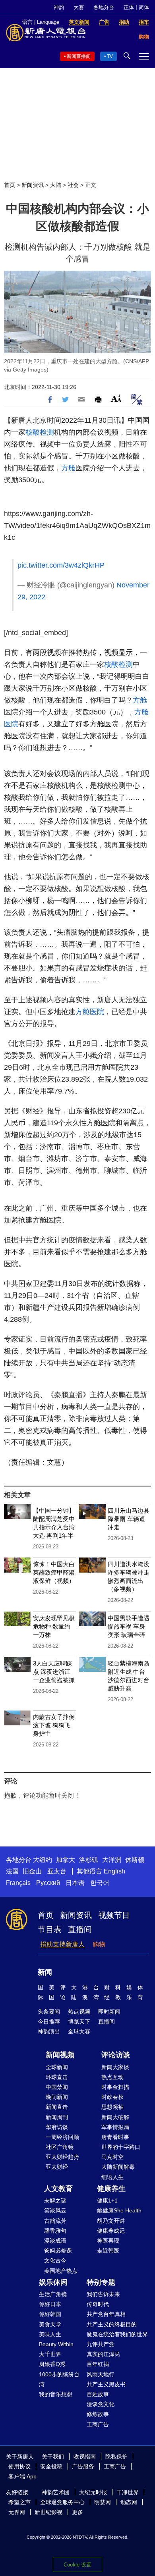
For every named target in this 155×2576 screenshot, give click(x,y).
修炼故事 (98, 2414)
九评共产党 (101, 2344)
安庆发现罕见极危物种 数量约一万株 (54, 1626)
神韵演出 (49, 2031)
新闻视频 (60, 2055)
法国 (12, 1871)
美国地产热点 (61, 2271)
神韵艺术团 (56, 2492)
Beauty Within (56, 2344)
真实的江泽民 (103, 2354)
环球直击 (57, 2077)
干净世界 (128, 2492)
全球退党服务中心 (62, 2502)
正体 (129, 7)
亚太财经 (57, 2167)
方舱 (68, 468)
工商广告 (98, 2424)
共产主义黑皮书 (106, 2384)
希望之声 (19, 2502)
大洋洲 (112, 1860)
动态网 (129, 2502)
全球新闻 (57, 2067)
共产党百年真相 (106, 2314)
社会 (73, 185)
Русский (48, 1883)
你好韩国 (50, 2314)
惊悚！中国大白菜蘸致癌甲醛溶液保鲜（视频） (54, 1572)
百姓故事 (98, 2394)
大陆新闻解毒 (118, 2167)
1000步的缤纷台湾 (59, 2379)
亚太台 (57, 1871)
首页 (10, 185)
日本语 (75, 1883)
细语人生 (112, 2177)
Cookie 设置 (77, 2565)
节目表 (50, 1929)
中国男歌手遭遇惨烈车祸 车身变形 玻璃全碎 (129, 1626)
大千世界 (50, 2354)
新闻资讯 (33, 185)
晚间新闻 (57, 2097)
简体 (144, 7)
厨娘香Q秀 (52, 2364)
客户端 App (22, 2476)
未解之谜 (55, 2201)
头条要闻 (49, 2012)
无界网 (17, 2512)
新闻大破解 (115, 2117)
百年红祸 (98, 2364)
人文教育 (58, 2189)
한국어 (100, 1883)
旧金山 (32, 1871)
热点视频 (79, 2012)
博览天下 (79, 2022)
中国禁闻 (57, 2087)
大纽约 (43, 1860)
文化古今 (55, 2260)
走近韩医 (108, 2251)
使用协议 (19, 2466)
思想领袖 (112, 2107)
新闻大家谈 (115, 2067)
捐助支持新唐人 (62, 1944)
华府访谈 (57, 2127)
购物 (99, 1944)
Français (18, 1883)
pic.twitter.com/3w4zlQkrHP (61, 565)
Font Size (116, 398)
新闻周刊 (57, 2117)
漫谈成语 (55, 2241)
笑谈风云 (55, 2210)
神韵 (59, 7)
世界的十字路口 (121, 2147)
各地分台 (104, 7)
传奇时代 (98, 2304)
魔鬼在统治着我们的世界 (117, 2334)
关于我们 (53, 2457)
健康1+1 (107, 2201)
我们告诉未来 (103, 2294)
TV (110, 56)
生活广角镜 (53, 2294)
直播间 (80, 1929)
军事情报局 (115, 2127)
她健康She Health (119, 2210)
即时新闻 (109, 2012)
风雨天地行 (101, 2374)
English (114, 1871)
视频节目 (114, 1915)
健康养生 (111, 2189)
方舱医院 (90, 1012)
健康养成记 (111, 2231)
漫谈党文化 (101, 2404)
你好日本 (50, 2304)
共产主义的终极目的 (112, 2324)
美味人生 (50, 2334)
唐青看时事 (115, 2137)
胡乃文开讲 (111, 2221)
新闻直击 (57, 2107)
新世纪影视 (48, 2512)
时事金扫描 (115, 2087)
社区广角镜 (60, 2147)
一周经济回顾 (62, 2137)
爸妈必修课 (58, 2251)
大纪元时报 (93, 2492)
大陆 (56, 185)
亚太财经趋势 (62, 2157)
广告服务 (83, 2466)
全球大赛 (79, 2031)
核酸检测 (40, 432)
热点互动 (112, 2077)
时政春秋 (112, 2097)
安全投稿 (51, 2466)
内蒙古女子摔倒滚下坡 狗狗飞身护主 (54, 1725)
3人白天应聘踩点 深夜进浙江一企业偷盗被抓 (54, 1672)
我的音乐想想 (56, 2394)
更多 (77, 2512)
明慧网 (103, 2502)
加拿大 (66, 1860)
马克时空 (112, 2157)
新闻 (45, 1972)
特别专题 (101, 2282)
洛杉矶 (89, 1860)
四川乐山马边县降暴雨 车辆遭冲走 (129, 1519)
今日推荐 (49, 2022)
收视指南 (85, 2457)
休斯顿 (135, 1860)
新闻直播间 (79, 56)
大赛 (79, 7)
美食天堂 (50, 2324)
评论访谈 (116, 2055)
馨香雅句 (55, 2231)
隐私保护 (116, 2457)
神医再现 (108, 2241)
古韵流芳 (55, 2221)
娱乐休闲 (53, 2282)
